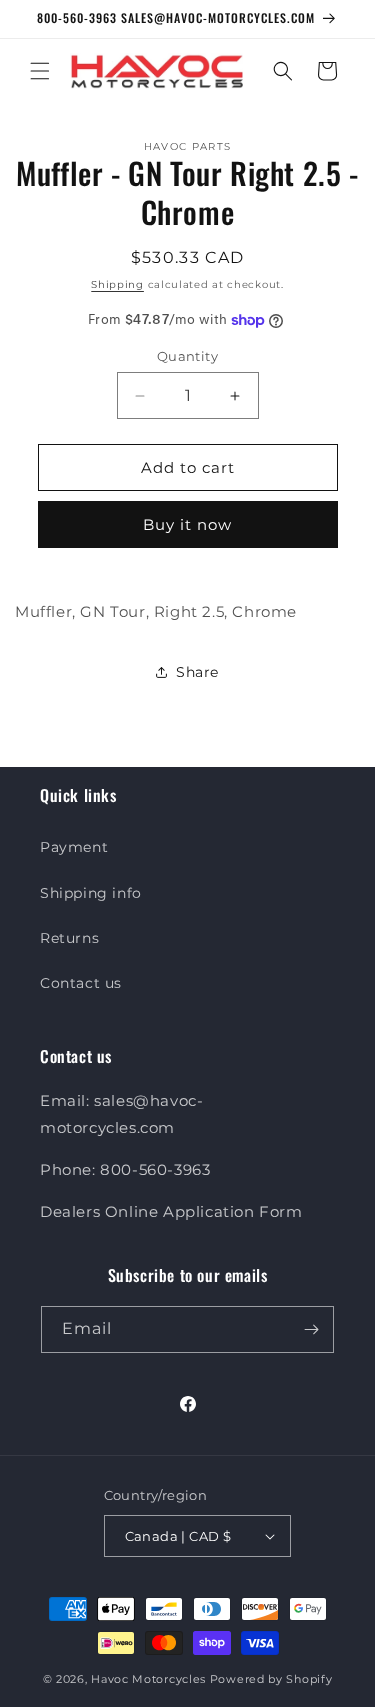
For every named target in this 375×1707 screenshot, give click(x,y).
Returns (69, 938)
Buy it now (187, 524)
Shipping (117, 284)
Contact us (81, 983)
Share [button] (197, 672)
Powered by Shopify (271, 1679)
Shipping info (91, 893)
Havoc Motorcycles (148, 1679)
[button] (40, 71)
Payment (74, 847)
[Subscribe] (311, 1329)
